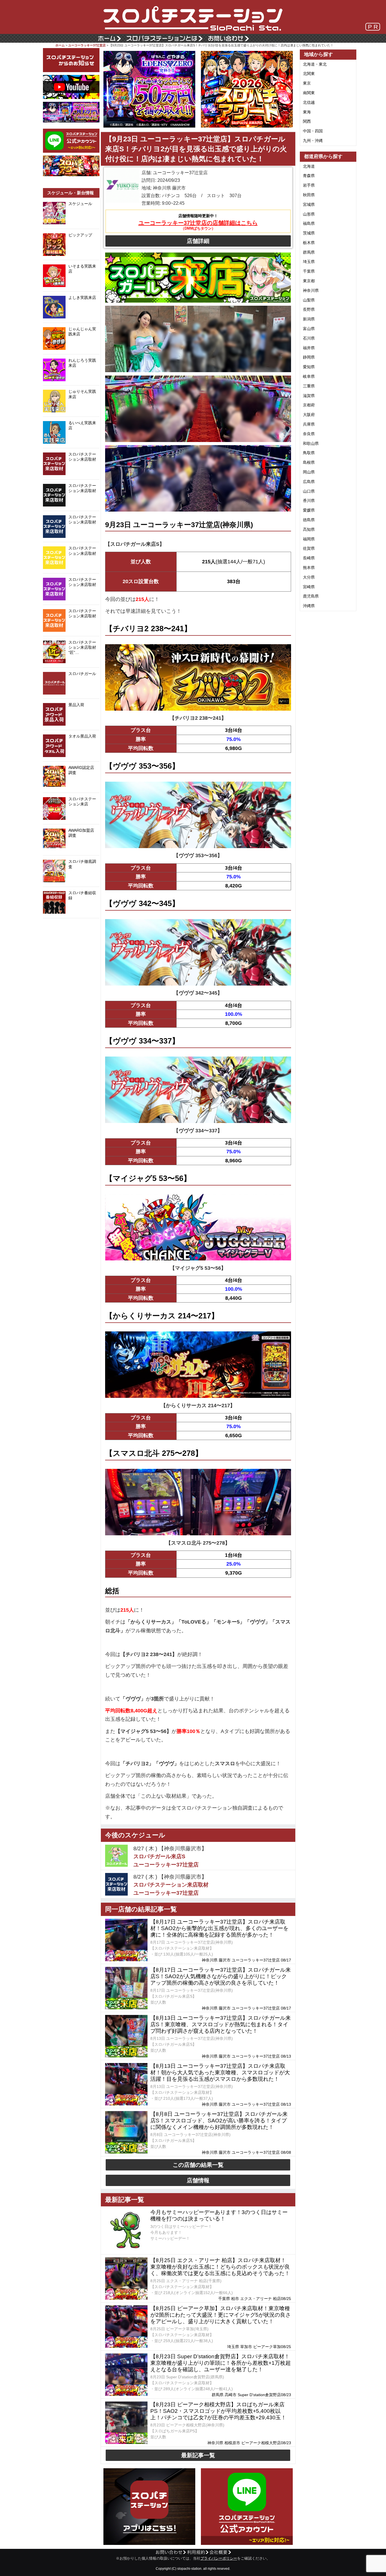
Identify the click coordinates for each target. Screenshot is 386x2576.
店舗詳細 (198, 241)
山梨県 (309, 300)
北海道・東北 (315, 64)
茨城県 (309, 233)
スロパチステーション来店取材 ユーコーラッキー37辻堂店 (171, 1889)
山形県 (309, 214)
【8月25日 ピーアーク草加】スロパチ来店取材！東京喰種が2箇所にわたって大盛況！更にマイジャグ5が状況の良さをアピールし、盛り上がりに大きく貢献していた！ (221, 2315)
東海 (307, 112)
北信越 (309, 102)
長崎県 (309, 558)
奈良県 (309, 434)
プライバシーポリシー (219, 2558)
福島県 (309, 223)
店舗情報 (198, 2180)
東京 (307, 83)
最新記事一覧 (198, 2455)
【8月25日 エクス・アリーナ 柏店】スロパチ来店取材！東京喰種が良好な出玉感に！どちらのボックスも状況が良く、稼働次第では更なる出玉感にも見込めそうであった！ (220, 2267)
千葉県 (309, 271)
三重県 (309, 386)
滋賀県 (309, 396)
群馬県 (309, 252)
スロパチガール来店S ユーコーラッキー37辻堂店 (166, 1861)
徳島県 (309, 520)
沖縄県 (309, 606)
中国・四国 (313, 131)
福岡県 (309, 539)
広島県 (309, 482)
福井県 (309, 348)
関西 (307, 121)
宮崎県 (309, 587)
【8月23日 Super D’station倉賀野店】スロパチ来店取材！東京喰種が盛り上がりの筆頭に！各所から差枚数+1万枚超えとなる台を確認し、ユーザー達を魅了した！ (221, 2363)
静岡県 (309, 357)
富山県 (309, 329)
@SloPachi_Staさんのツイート (71, 927)
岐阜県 (309, 376)
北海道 (309, 166)
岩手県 (309, 185)
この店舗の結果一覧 (198, 2165)
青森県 (309, 176)
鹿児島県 (311, 596)
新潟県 (309, 319)
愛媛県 (309, 510)
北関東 (309, 74)
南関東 (309, 93)
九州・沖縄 (313, 141)
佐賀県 (309, 548)
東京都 (309, 281)
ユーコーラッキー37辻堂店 (87, 45)
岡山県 (309, 472)
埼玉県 (309, 262)
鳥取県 (309, 453)
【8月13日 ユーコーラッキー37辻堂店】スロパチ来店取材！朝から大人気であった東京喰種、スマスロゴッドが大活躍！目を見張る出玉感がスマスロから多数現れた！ (220, 2072)
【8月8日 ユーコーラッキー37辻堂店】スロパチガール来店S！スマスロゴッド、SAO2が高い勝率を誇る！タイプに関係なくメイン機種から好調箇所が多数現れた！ (219, 2121)
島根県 (309, 462)
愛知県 (309, 367)
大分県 (309, 577)
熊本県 (309, 568)
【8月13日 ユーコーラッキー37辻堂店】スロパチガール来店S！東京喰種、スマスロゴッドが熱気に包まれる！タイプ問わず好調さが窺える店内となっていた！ (221, 2024)
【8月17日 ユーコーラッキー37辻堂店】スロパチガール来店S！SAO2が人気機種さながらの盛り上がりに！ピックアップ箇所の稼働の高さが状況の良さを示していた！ (221, 1976)
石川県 (309, 338)
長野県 (309, 309)
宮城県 (309, 204)
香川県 (309, 501)
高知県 (309, 529)
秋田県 (309, 195)
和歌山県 (311, 443)
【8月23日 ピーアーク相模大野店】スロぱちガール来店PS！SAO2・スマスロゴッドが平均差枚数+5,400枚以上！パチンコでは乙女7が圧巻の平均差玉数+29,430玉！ (218, 2411)
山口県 (309, 491)
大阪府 (309, 415)
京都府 (309, 405)
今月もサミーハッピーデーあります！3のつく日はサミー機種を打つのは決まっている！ (219, 2215)
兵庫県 (309, 424)
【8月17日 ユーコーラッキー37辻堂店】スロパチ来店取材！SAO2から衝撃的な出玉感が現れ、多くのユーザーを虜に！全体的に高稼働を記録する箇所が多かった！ (219, 1928)
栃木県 (309, 243)
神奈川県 (311, 290)
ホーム (60, 45)
